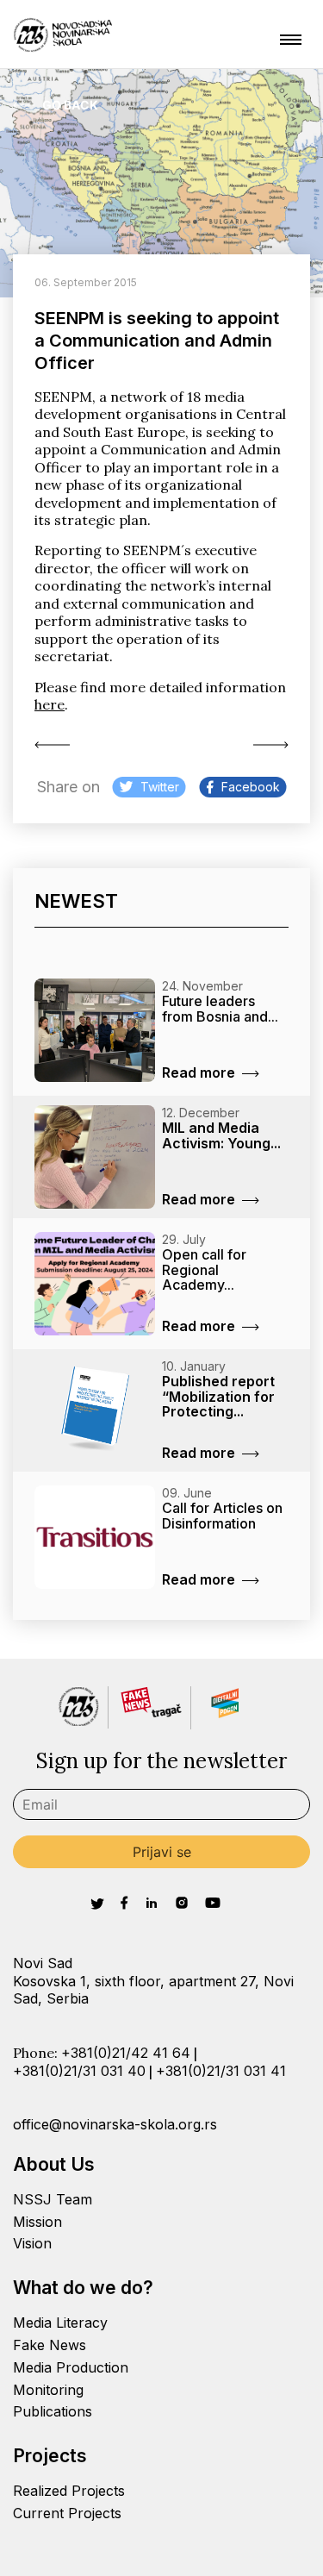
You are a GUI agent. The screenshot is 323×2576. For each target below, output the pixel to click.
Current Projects (67, 2513)
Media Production (71, 2367)
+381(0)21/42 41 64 (126, 2053)
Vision (32, 2243)
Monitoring (48, 2390)
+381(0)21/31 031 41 (221, 2071)
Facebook (251, 787)
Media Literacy (60, 2323)
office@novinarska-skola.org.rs (115, 2124)
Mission (37, 2222)
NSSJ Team (53, 2199)
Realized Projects (69, 2491)
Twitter (160, 787)
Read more (199, 1072)
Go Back (70, 105)
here (50, 704)
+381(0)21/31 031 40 (79, 2071)
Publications (53, 2411)
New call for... (56, 745)
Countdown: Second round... (267, 745)
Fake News (50, 2345)
